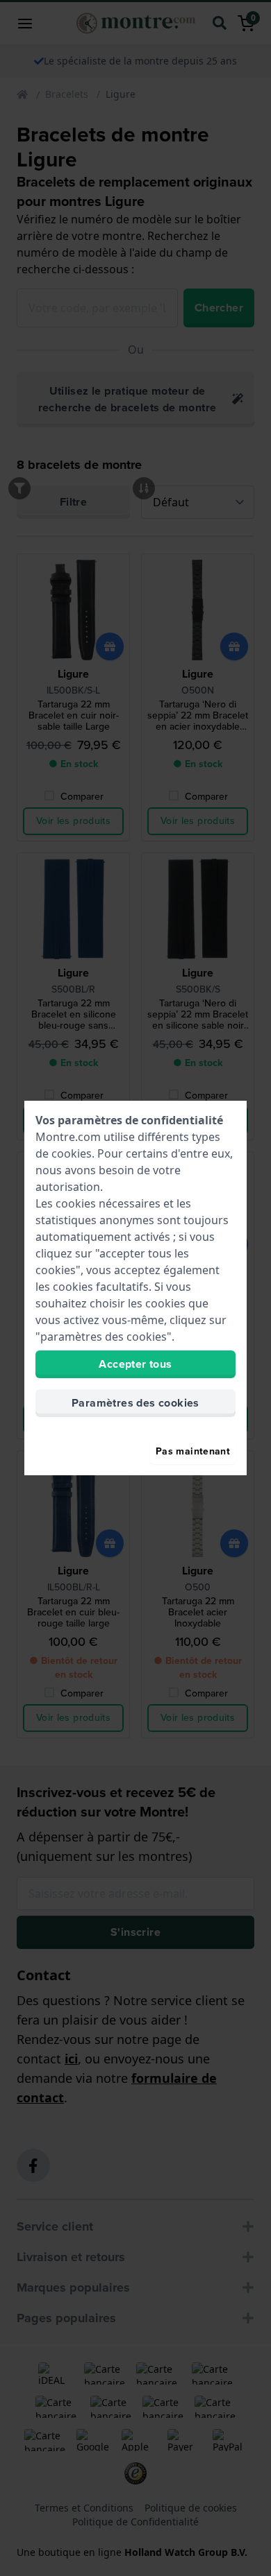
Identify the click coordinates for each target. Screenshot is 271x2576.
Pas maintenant (193, 1451)
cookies (72, 1153)
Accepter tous (135, 1364)
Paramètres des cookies (135, 1403)
